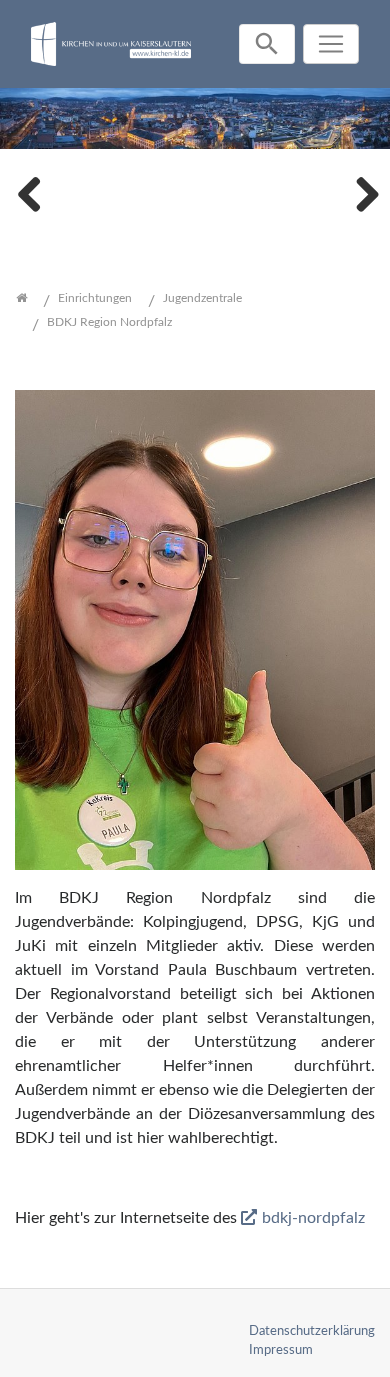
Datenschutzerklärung (312, 1331)
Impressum (281, 1350)
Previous (30, 192)
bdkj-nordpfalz (313, 1218)
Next (360, 192)
